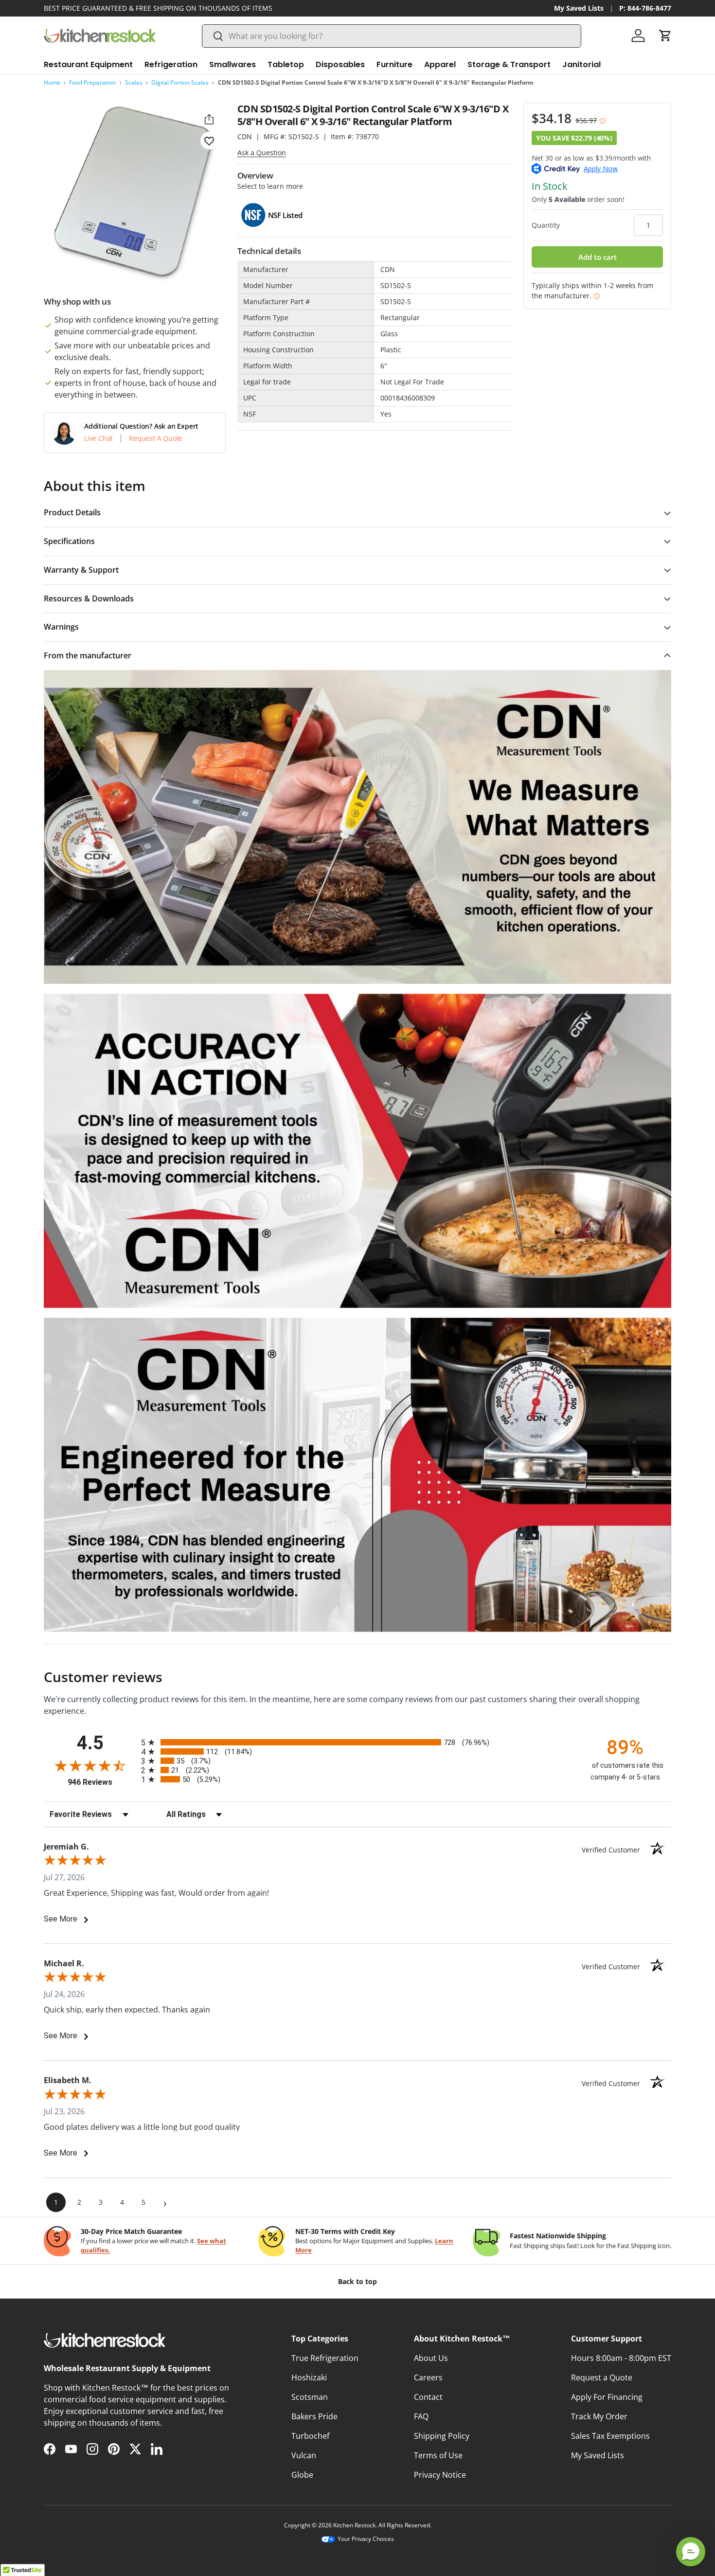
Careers (428, 2377)
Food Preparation (92, 82)
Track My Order (599, 2416)
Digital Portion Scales (180, 82)
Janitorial (581, 64)
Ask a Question (262, 153)
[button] (665, 36)
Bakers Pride (314, 2416)
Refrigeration (171, 64)
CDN (245, 136)
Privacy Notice (440, 2475)
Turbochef (310, 2436)
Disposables (340, 64)
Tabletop (286, 64)
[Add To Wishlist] (209, 141)
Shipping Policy (442, 2436)
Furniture (394, 64)
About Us (431, 2358)
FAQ (421, 2416)
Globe (302, 2475)
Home (52, 82)
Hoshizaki (309, 2377)
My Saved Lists (579, 8)
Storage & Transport (509, 64)
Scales (134, 82)
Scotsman (310, 2397)
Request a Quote (602, 2377)
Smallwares (232, 64)
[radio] (357, 1742)
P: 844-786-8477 (645, 8)
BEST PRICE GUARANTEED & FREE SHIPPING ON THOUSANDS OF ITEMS (158, 8)
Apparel (440, 64)
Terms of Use (438, 2455)
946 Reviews (102, 1782)
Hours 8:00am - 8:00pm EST (621, 2358)
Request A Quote (156, 438)
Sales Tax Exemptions (610, 2436)
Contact (428, 2397)
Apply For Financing (607, 2397)
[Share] (209, 119)
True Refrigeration (325, 2358)
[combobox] (392, 36)
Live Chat (98, 438)
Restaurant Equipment (88, 64)
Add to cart (598, 257)
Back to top (357, 2281)
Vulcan (304, 2455)
